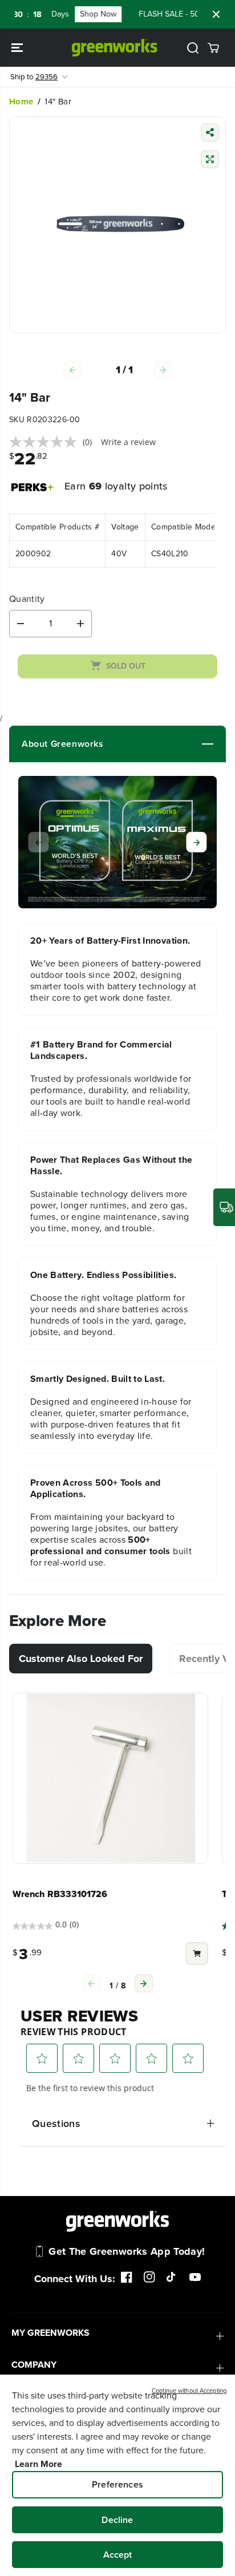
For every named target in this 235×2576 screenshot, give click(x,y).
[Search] (193, 48)
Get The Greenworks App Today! (127, 2251)
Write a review (128, 442)
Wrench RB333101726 (60, 1894)
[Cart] (213, 48)
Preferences (117, 2484)
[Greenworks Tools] (115, 48)
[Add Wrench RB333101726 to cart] (197, 1955)
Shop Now (87, 14)
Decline (117, 2520)
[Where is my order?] (224, 1207)
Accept (118, 2555)
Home (21, 102)
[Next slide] (197, 842)
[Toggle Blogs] (159, 744)
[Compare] (210, 161)
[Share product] (210, 134)
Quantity (27, 599)
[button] (18, 48)
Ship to (34, 77)
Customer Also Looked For (81, 1659)
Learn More (39, 2464)
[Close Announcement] (216, 14)
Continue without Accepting (189, 2391)
